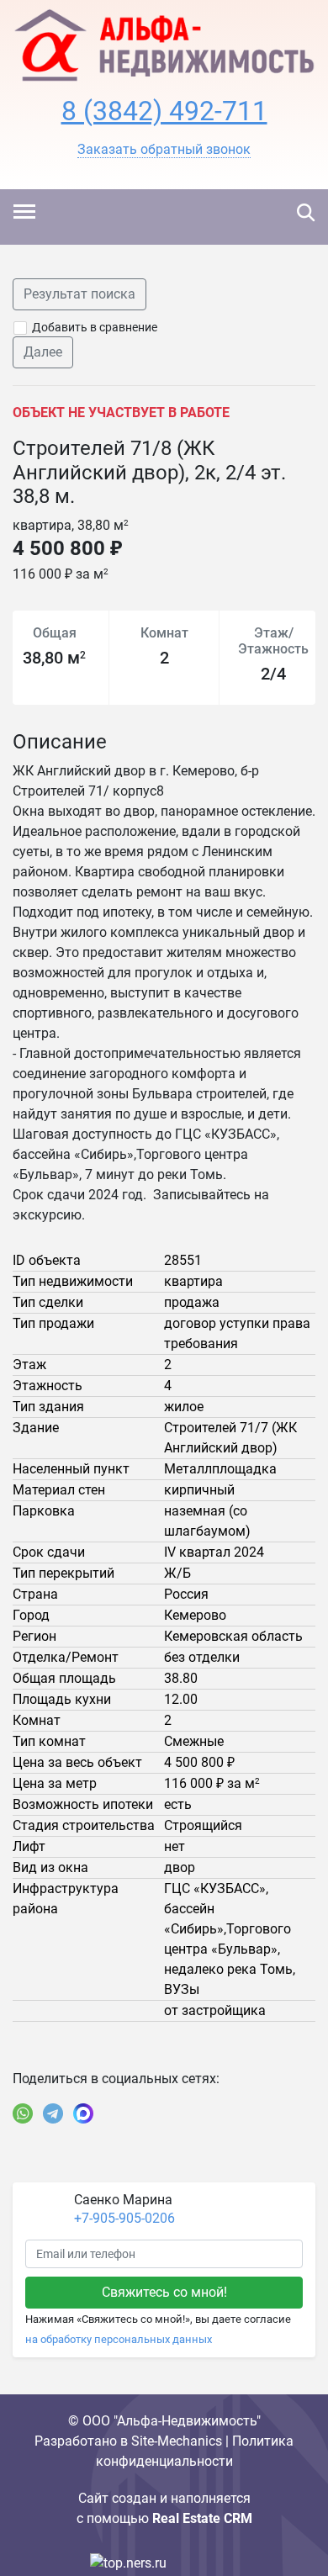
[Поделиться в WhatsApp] (23, 2113)
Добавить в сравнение (95, 327)
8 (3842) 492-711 (164, 111)
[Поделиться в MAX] (83, 2113)
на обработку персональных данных (119, 2339)
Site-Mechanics (177, 2441)
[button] (164, 150)
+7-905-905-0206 (124, 2218)
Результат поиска (79, 294)
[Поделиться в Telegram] (53, 2113)
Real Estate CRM (202, 2518)
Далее (43, 352)
